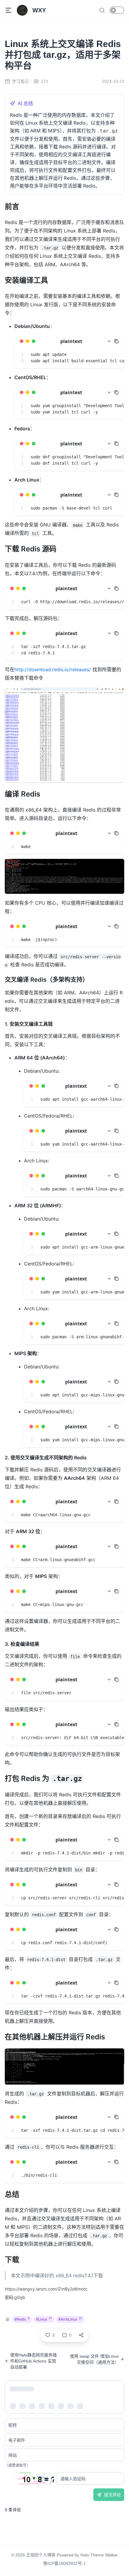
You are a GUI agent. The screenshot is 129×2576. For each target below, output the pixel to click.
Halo (85, 2555)
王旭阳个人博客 (41, 2555)
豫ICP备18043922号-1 (64, 2563)
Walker (111, 2555)
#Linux (44, 2319)
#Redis (22, 2319)
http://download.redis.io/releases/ (53, 669)
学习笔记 (20, 81)
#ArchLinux (70, 2319)
